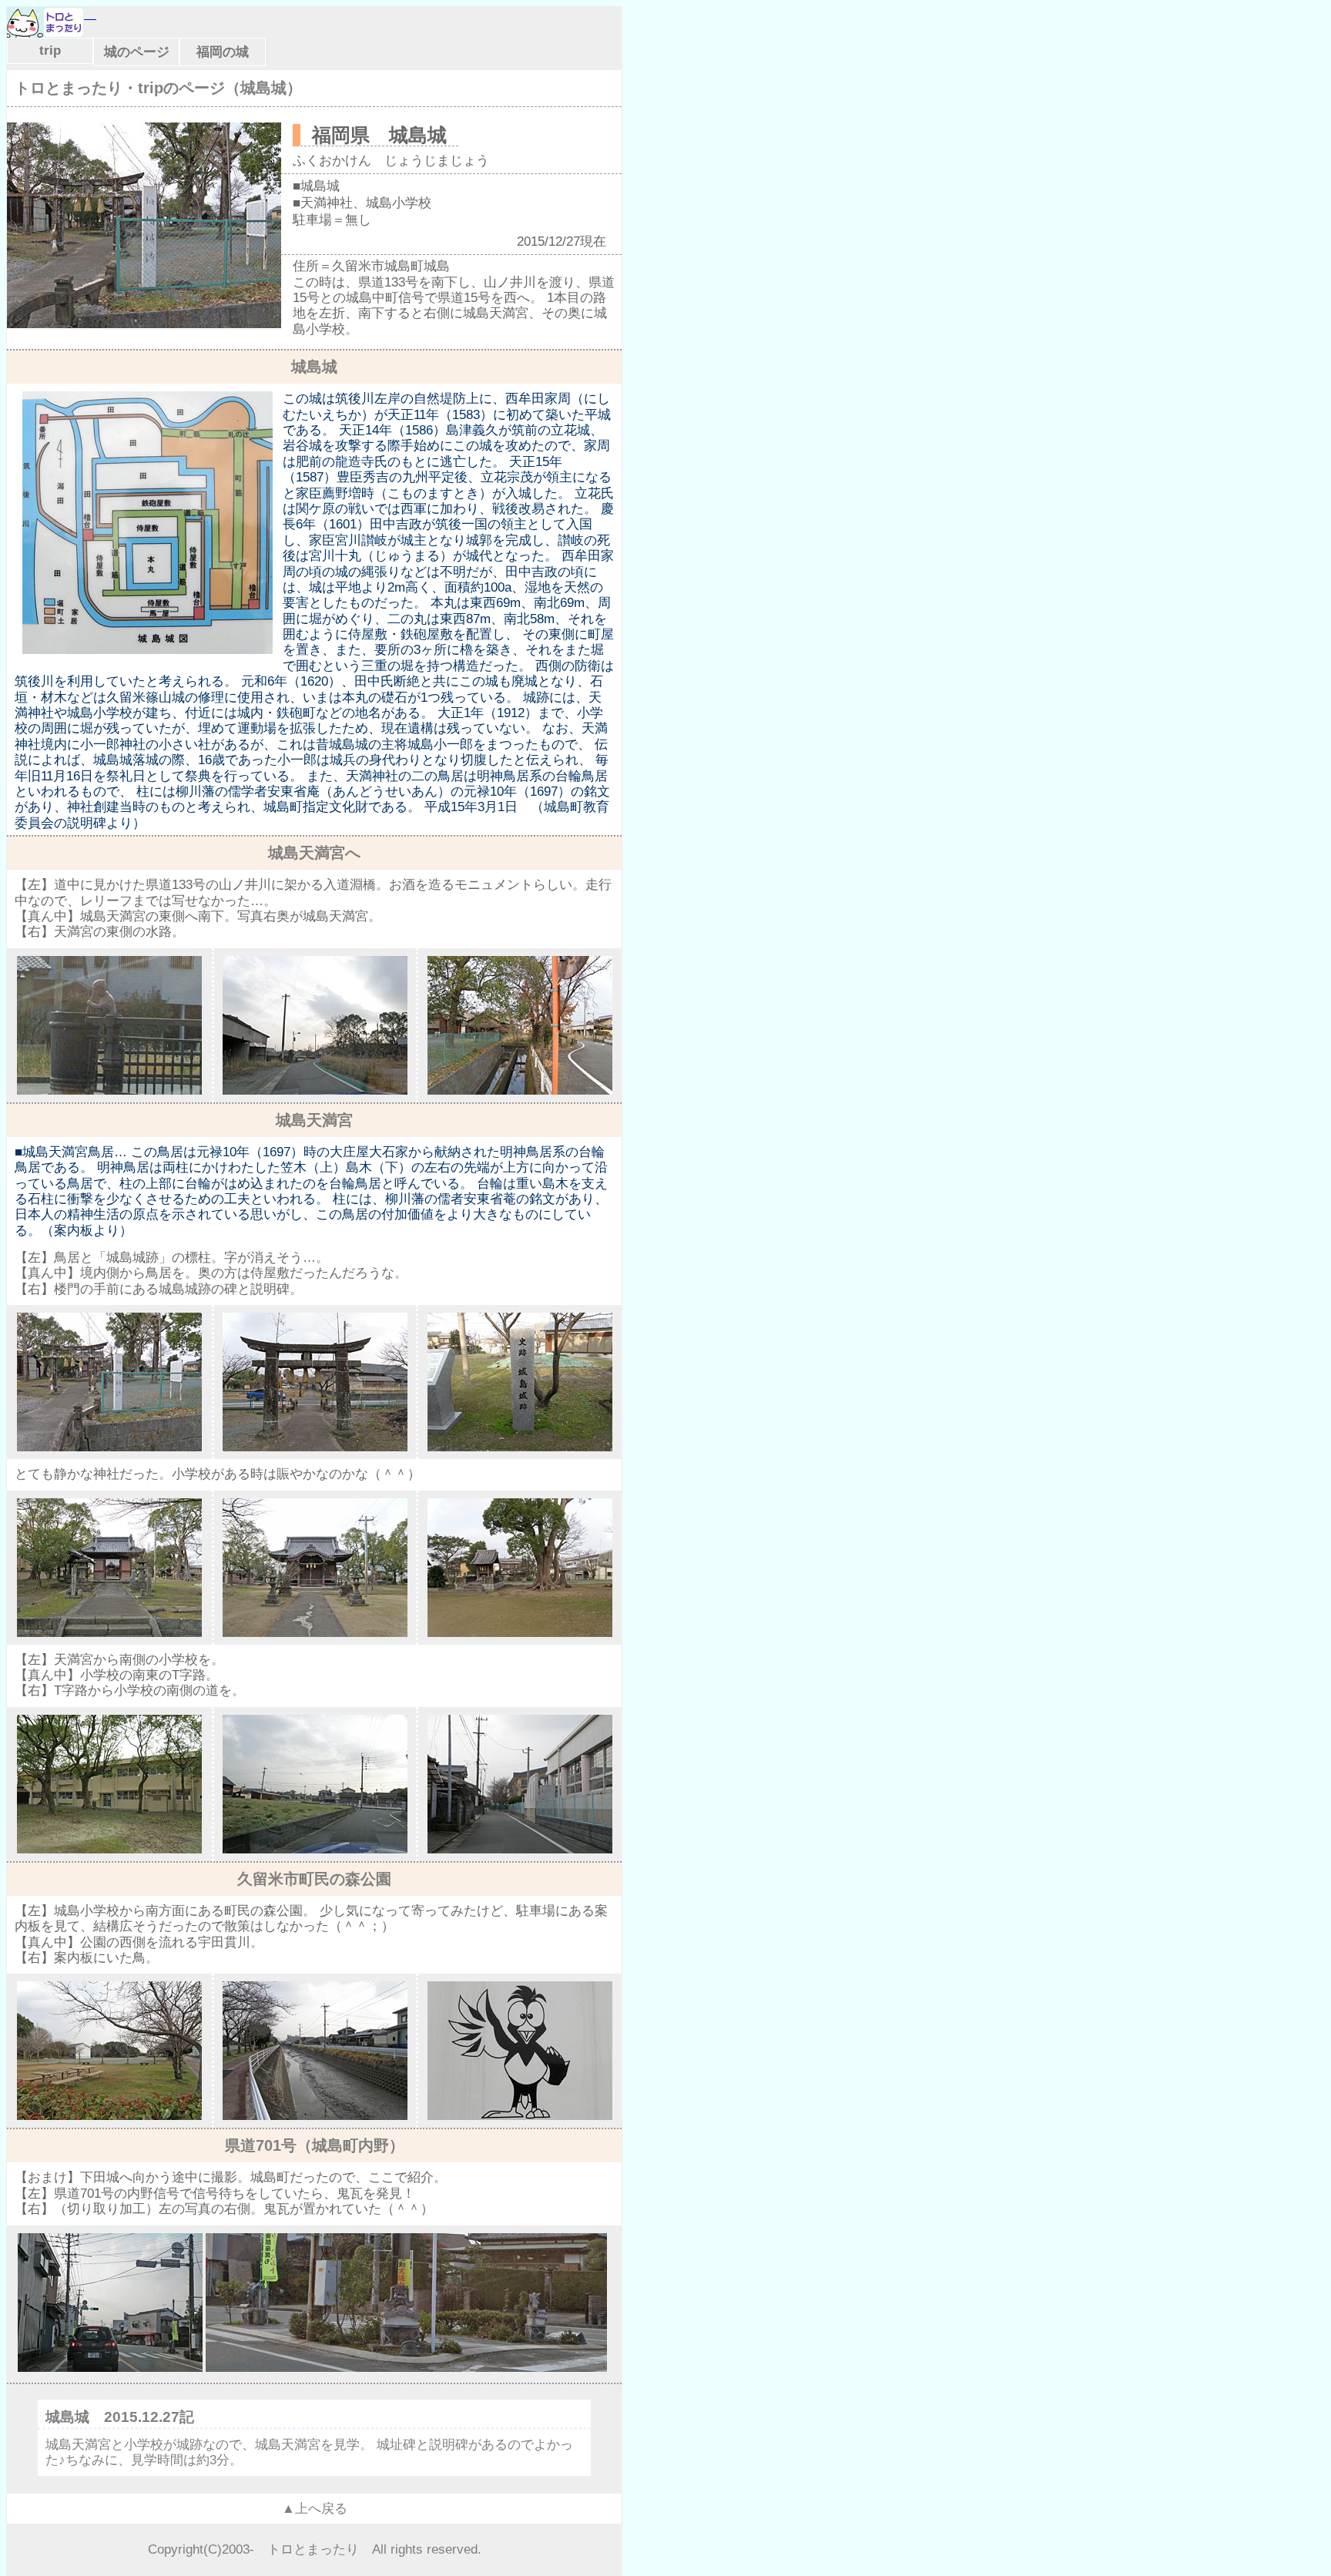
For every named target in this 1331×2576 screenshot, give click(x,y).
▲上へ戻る (315, 2509)
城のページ (137, 52)
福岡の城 (223, 52)
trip (50, 50)
